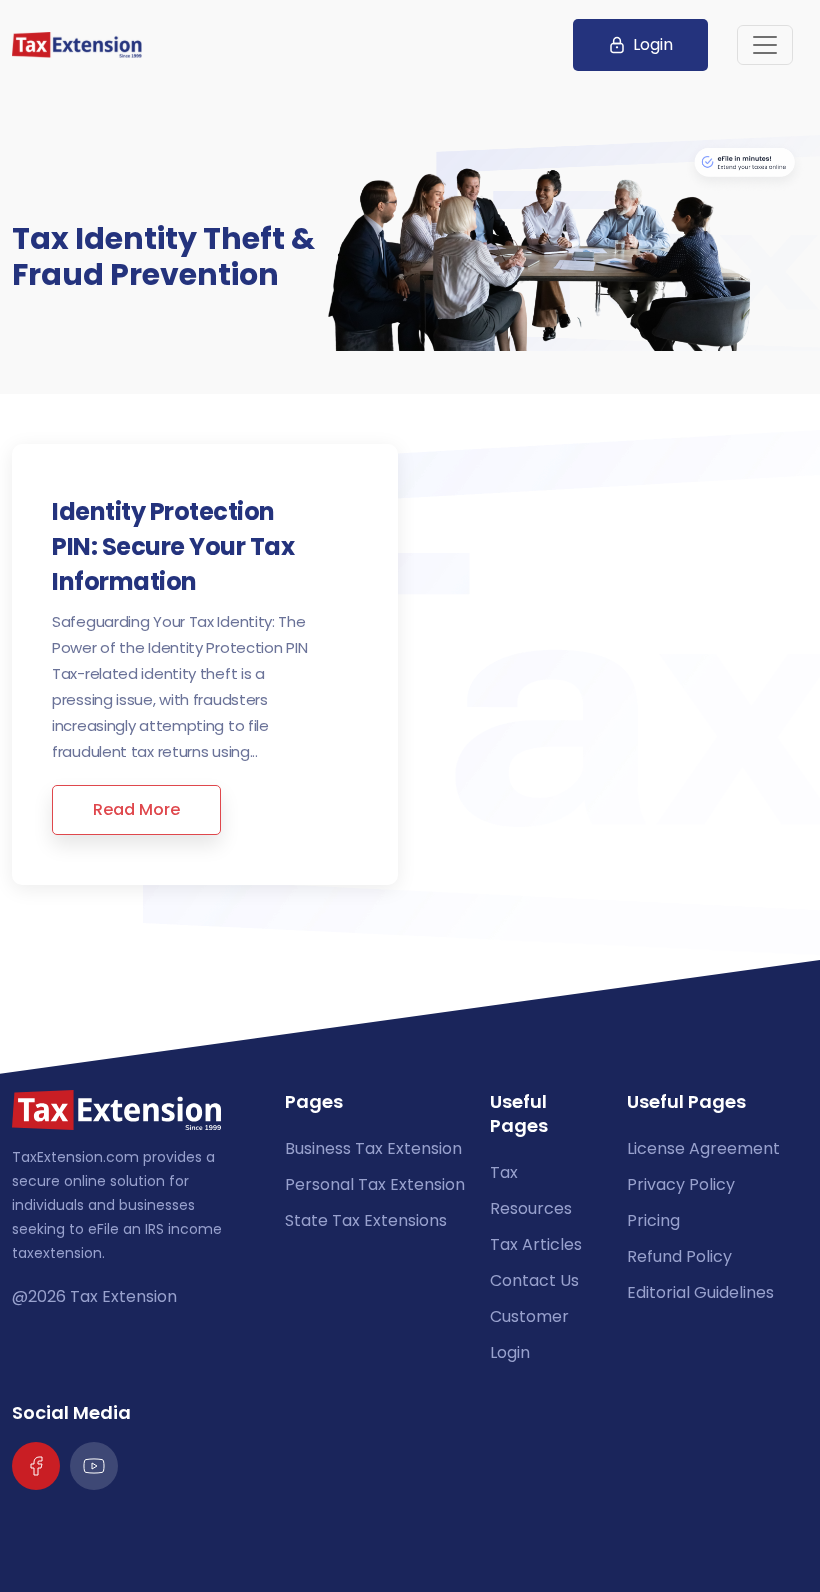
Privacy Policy (681, 1184)
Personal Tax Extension (375, 1184)
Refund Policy (679, 1256)
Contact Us (534, 1280)
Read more (136, 809)
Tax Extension (123, 1296)
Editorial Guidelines (700, 1292)
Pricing (653, 1220)
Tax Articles (536, 1244)
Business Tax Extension (373, 1148)
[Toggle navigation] (765, 45)
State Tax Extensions (366, 1220)
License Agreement (703, 1148)
